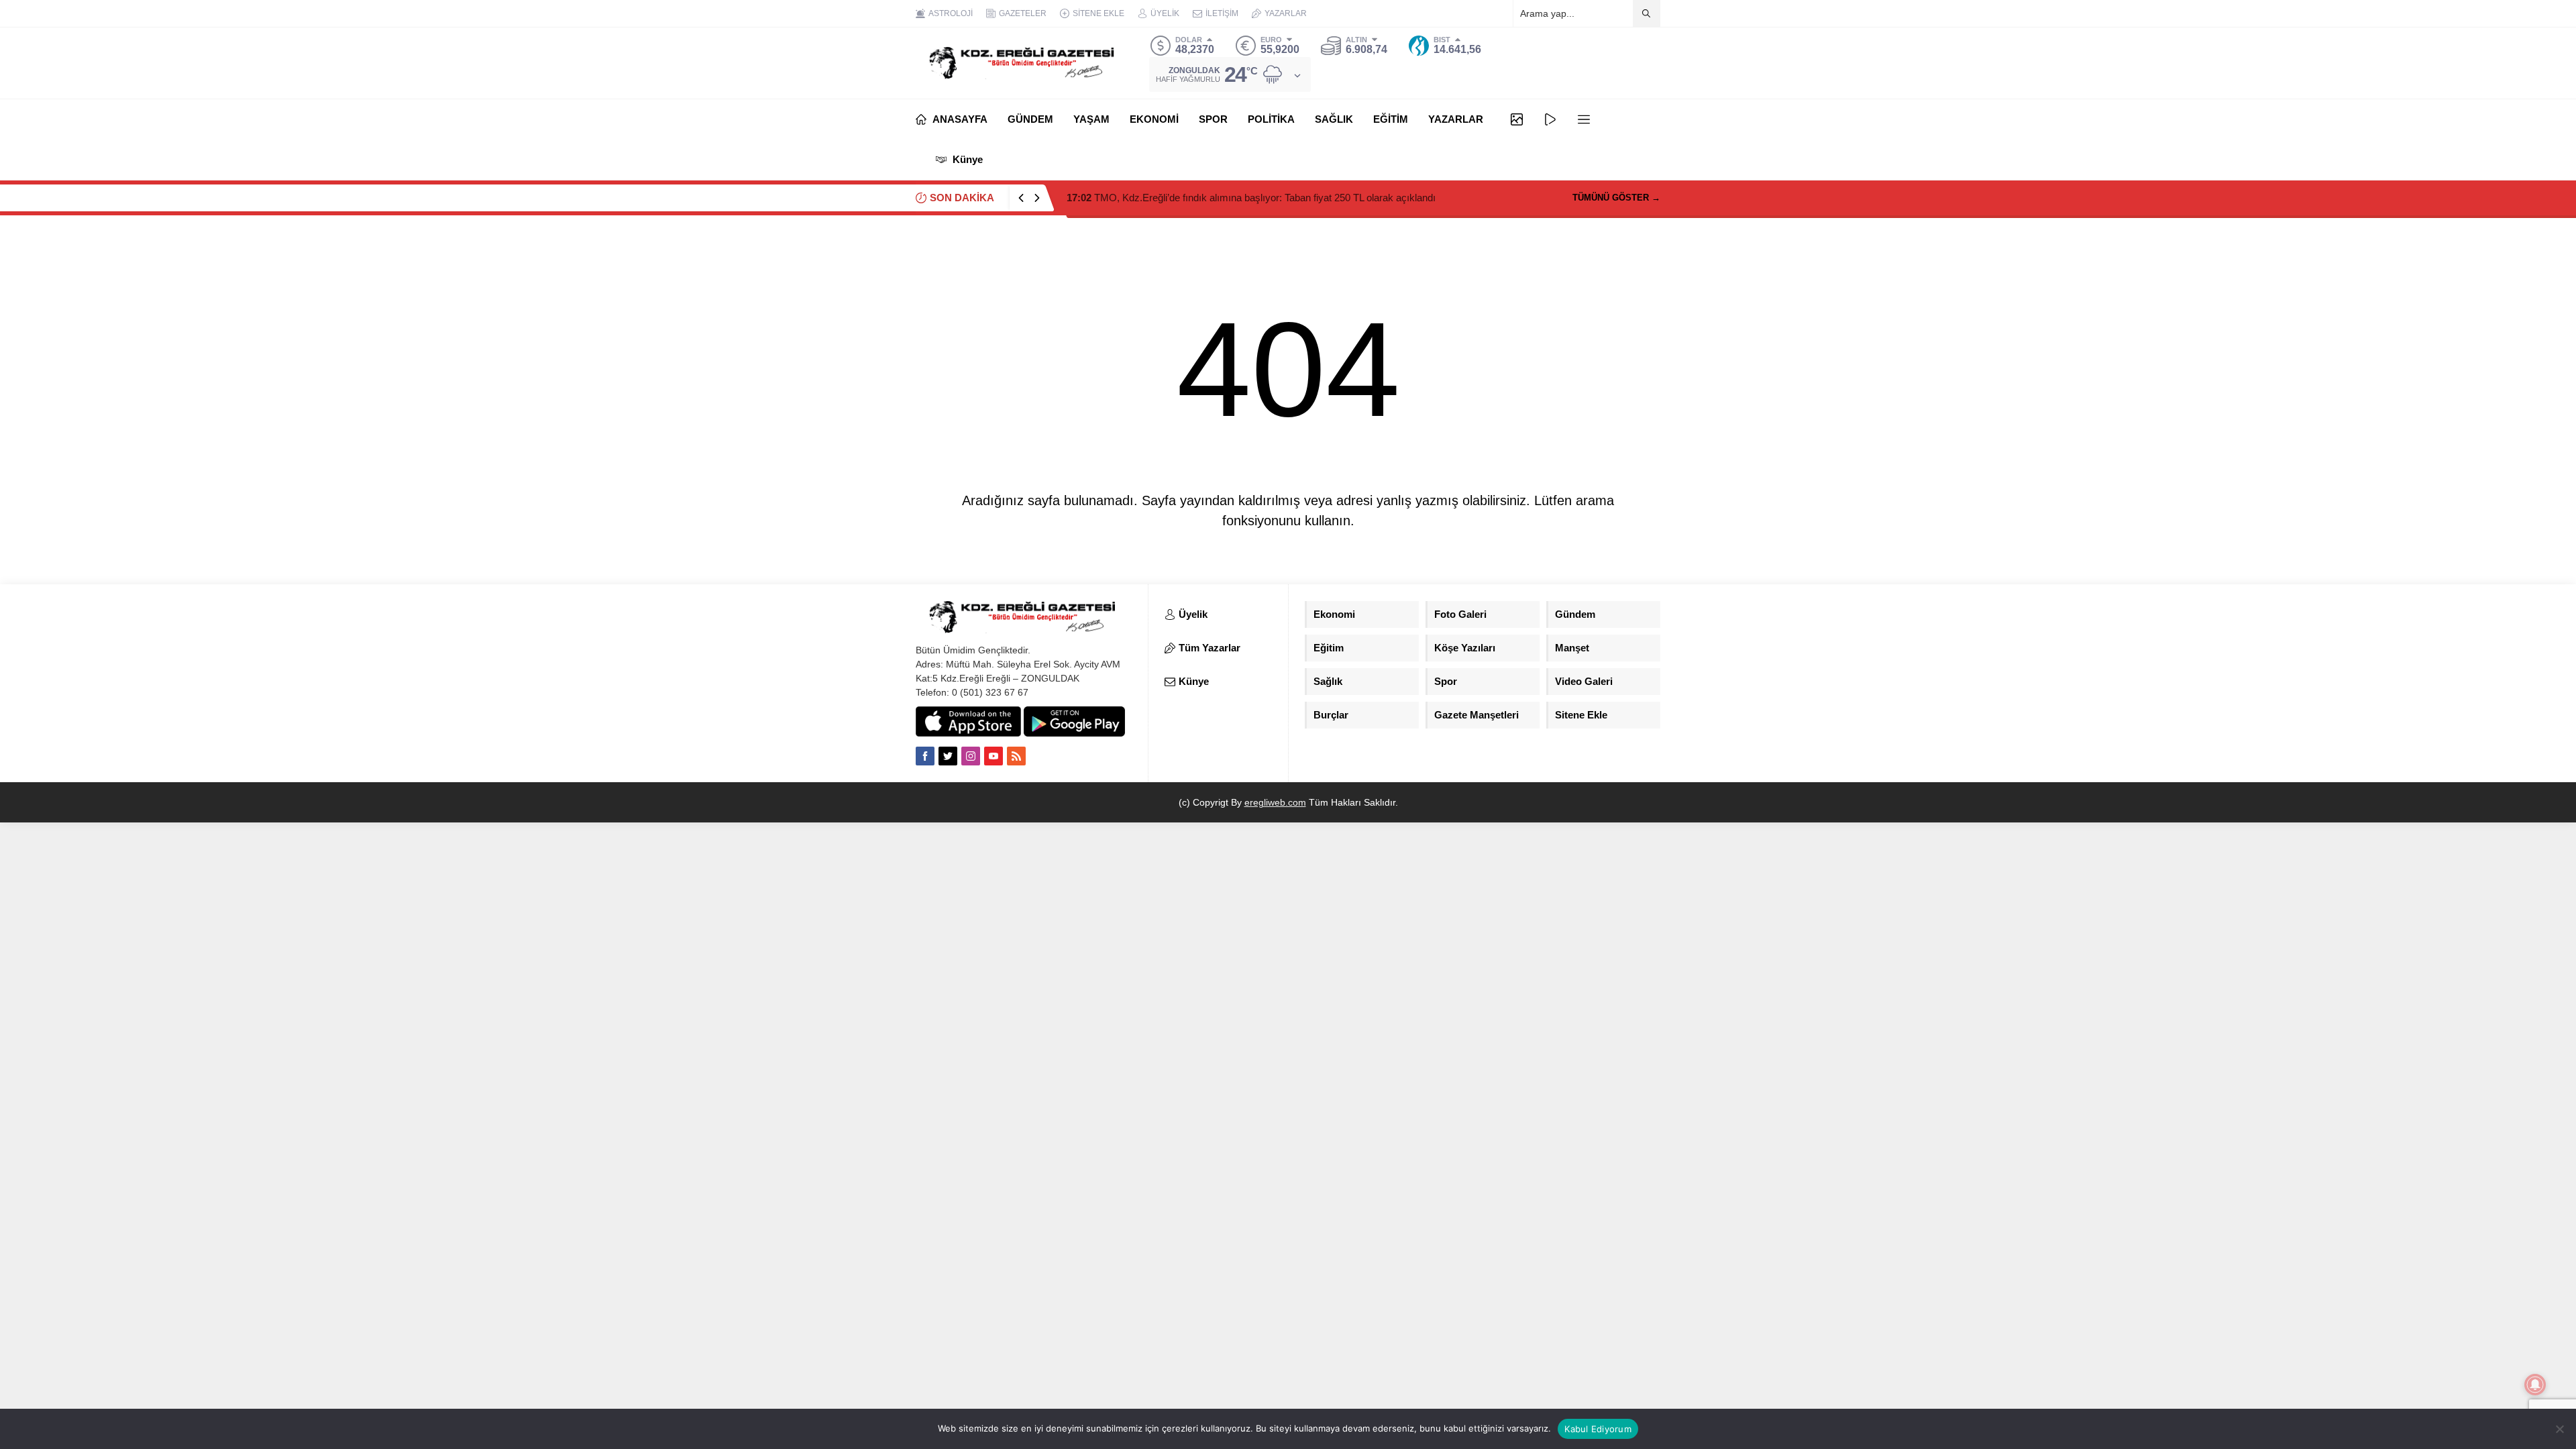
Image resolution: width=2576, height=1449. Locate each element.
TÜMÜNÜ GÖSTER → (1616, 198)
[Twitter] (948, 756)
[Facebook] (925, 756)
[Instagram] (971, 756)
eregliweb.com (1275, 802)
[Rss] (1016, 756)
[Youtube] (994, 756)
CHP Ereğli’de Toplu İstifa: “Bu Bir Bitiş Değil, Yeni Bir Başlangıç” (1221, 198)
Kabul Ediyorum (1598, 1429)
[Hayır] (2559, 1429)
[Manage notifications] (2535, 1385)
